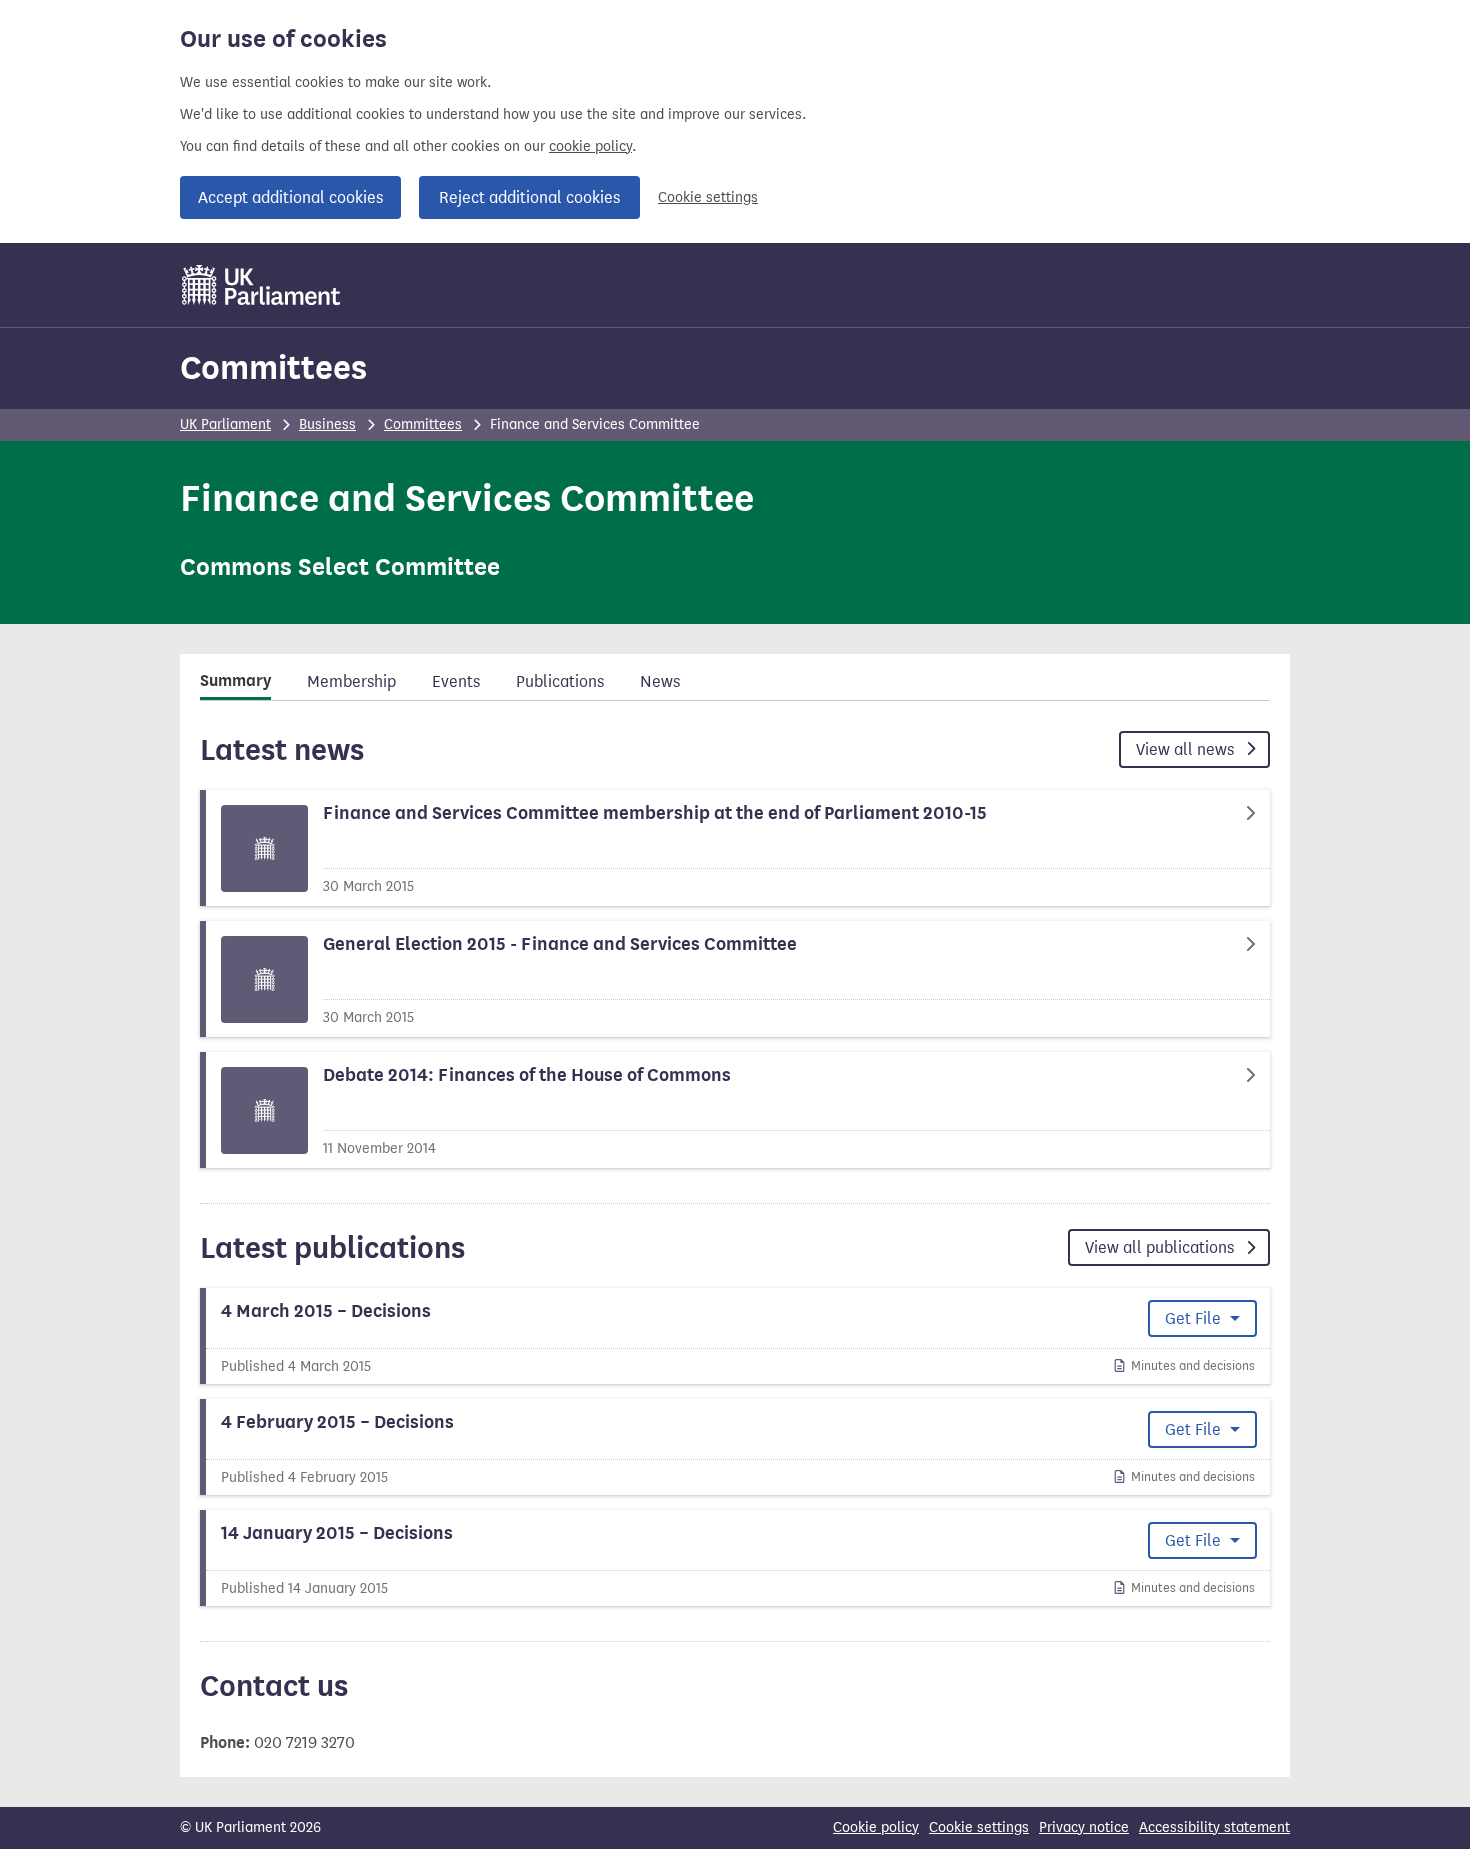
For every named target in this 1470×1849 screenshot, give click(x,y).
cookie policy (590, 146)
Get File (1195, 1318)
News (660, 681)
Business (327, 424)
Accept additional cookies (290, 197)
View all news (1187, 749)
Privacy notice (1084, 1827)
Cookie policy (876, 1827)
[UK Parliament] (261, 285)
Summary (235, 681)
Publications (560, 681)
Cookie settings (708, 197)
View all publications (1161, 1247)
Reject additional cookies (529, 197)
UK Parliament (225, 424)
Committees (273, 367)
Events (456, 681)
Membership (351, 681)
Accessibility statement (1214, 1827)
